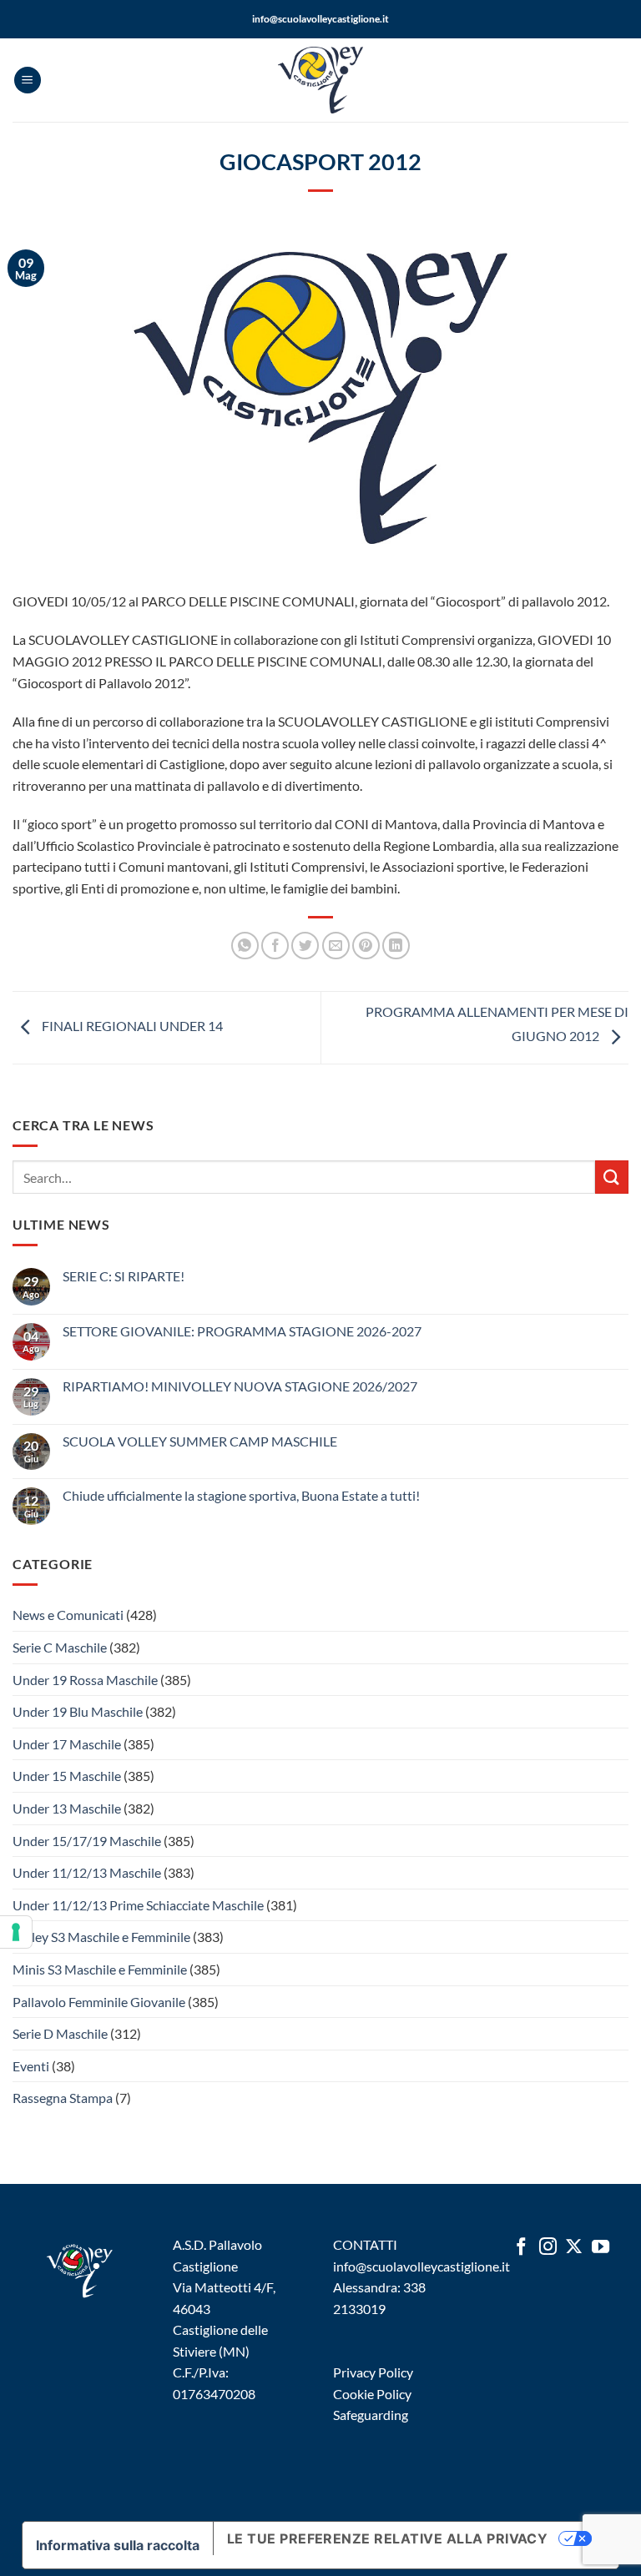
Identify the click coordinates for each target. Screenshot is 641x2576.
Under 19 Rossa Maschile (85, 1680)
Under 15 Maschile (67, 1776)
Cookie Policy (372, 2394)
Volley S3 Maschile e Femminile (101, 1937)
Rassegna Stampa (63, 2098)
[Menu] (28, 80)
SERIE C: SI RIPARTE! (124, 1276)
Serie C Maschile (60, 1647)
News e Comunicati (68, 1615)
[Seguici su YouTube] (601, 2248)
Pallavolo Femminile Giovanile (99, 2002)
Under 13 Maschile (67, 1808)
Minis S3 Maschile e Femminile (100, 1969)
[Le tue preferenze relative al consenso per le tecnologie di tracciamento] (16, 1932)
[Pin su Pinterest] (366, 946)
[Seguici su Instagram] (548, 2248)
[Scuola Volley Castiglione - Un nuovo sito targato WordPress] (320, 80)
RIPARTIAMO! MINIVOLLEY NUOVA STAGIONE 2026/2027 (240, 1386)
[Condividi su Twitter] (305, 946)
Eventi (31, 2066)
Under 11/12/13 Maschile (87, 1872)
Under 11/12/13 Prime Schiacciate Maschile (138, 1905)
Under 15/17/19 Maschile (87, 1841)
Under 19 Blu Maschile (78, 1711)
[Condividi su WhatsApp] (245, 946)
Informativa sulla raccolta (118, 2545)
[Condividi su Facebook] (275, 946)
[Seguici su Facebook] (521, 2248)
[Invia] (612, 1177)
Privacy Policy (373, 2372)
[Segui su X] (574, 2248)
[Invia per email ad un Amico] (336, 946)
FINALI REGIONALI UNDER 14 (131, 1026)
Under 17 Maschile (67, 1744)
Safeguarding (371, 2415)
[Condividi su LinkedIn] (396, 946)
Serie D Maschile (60, 2033)
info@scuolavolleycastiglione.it (320, 19)
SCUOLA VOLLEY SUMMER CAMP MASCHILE (200, 1441)
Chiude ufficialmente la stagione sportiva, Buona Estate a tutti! (241, 1495)
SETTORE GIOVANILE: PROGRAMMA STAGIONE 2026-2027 (242, 1331)
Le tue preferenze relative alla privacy (388, 2538)
